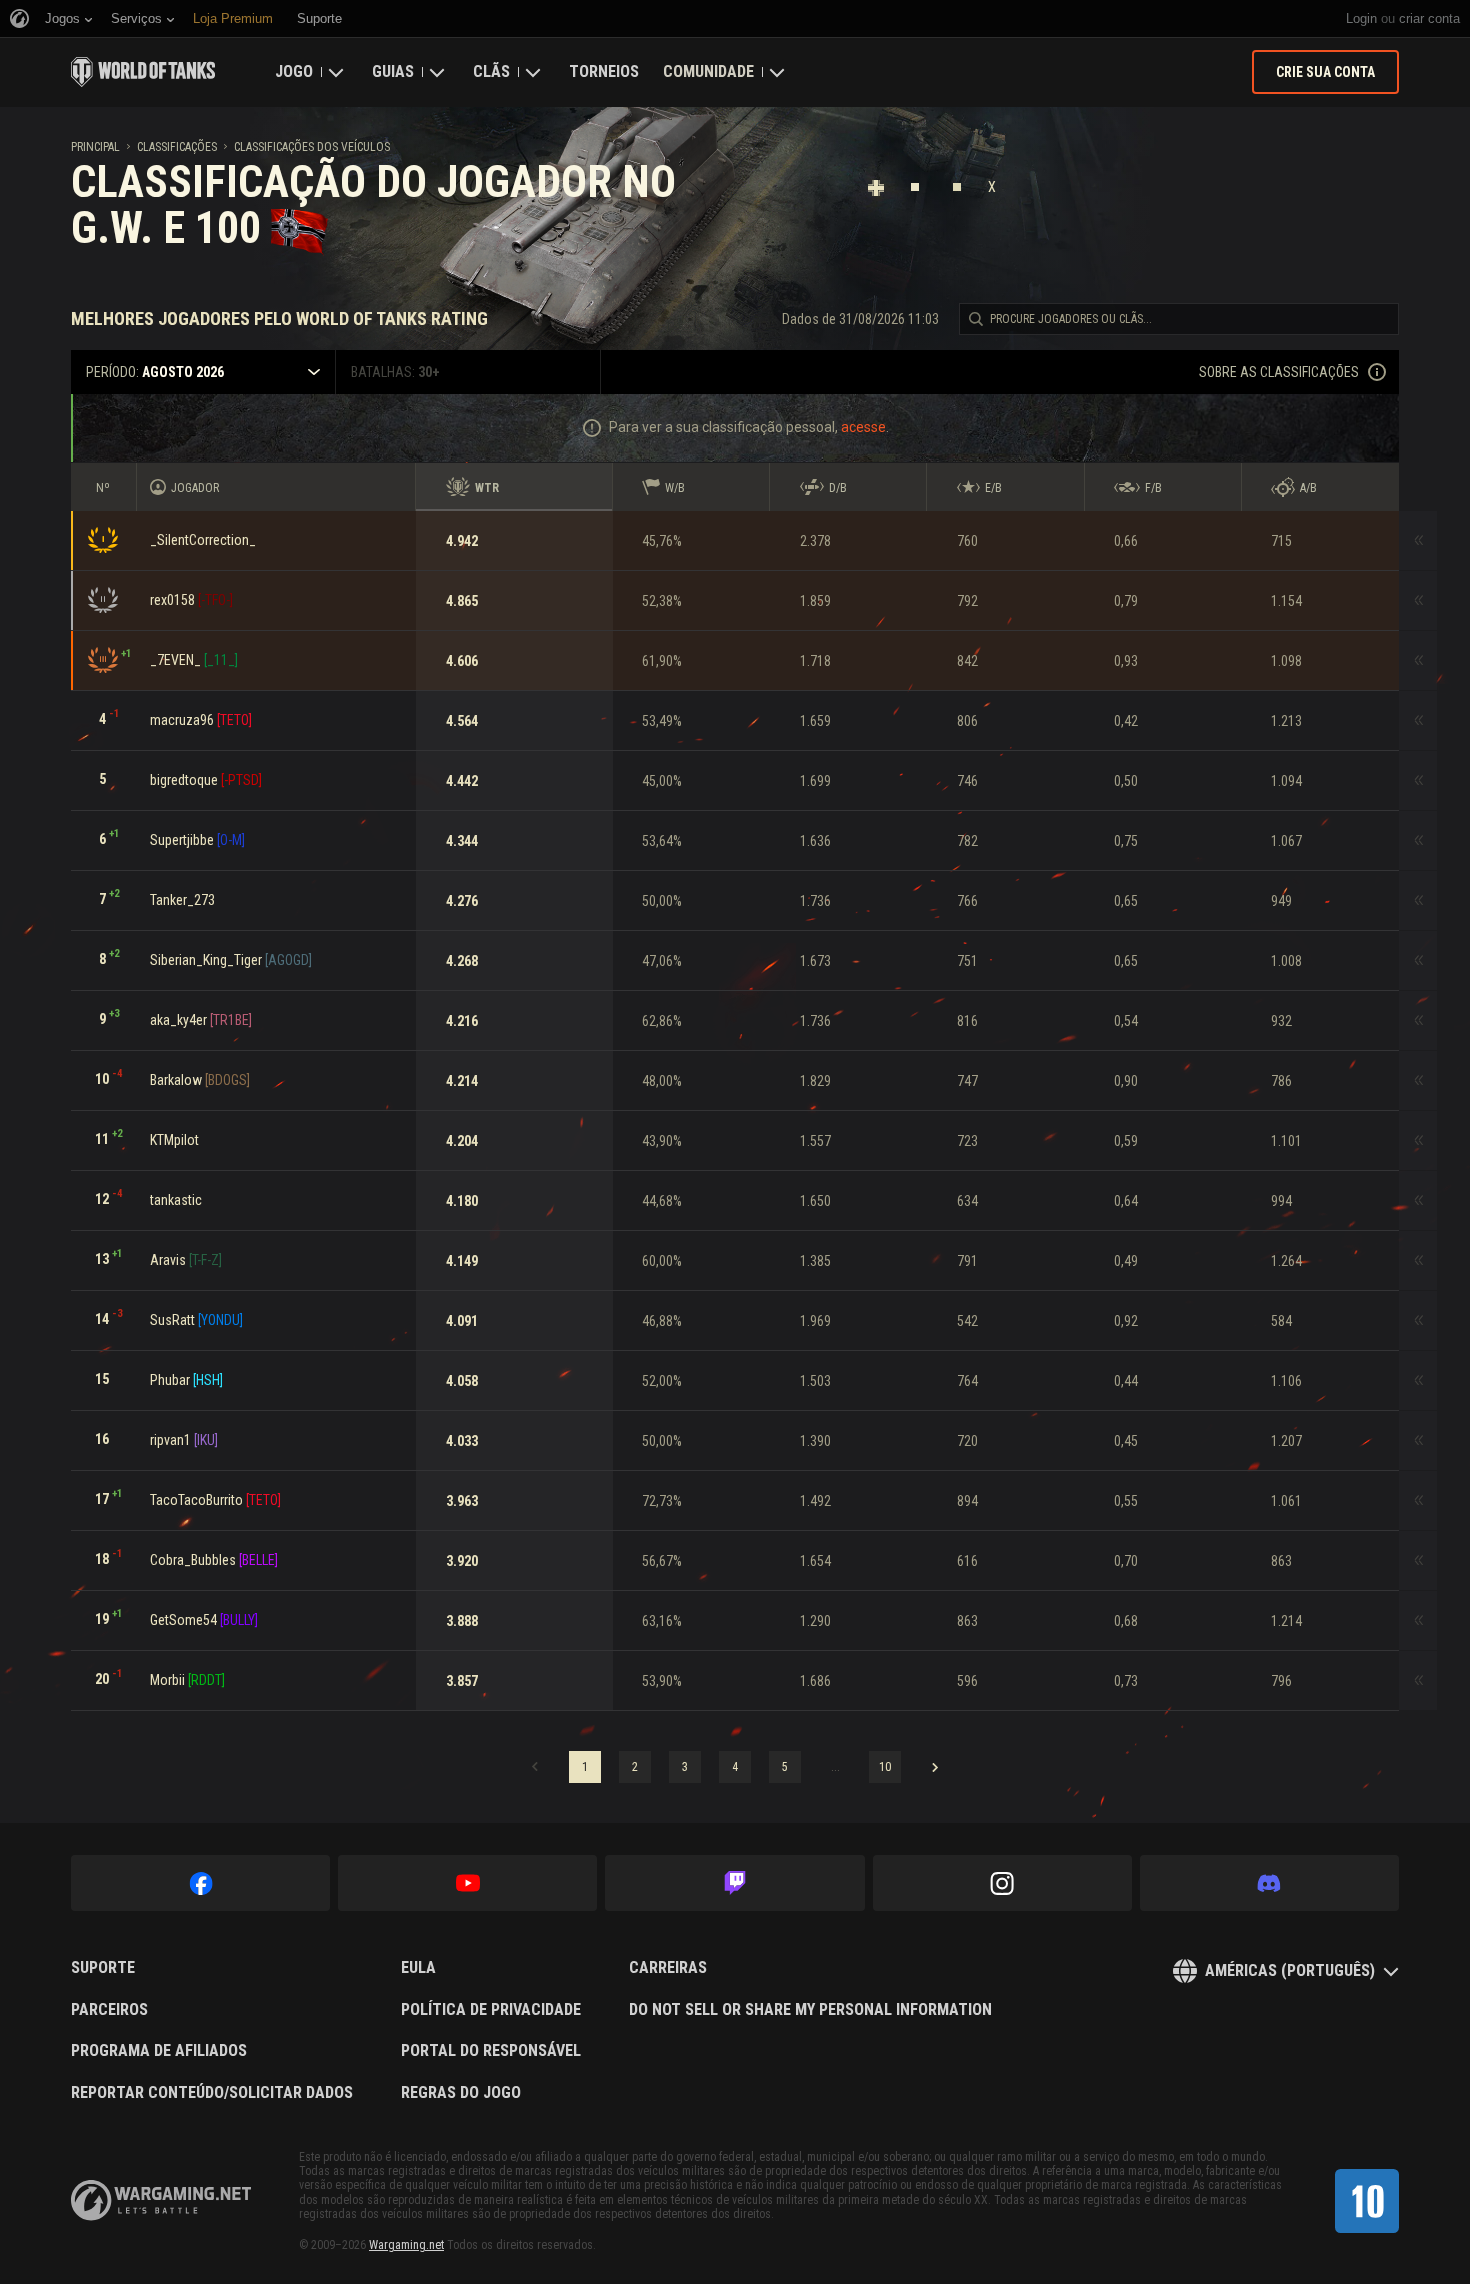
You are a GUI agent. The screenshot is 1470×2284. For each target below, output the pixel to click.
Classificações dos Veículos (312, 147)
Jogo (294, 71)
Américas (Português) (1290, 1970)
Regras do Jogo (461, 2093)
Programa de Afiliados (159, 2051)
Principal (95, 147)
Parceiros (109, 2010)
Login (1361, 18)
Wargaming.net (406, 2245)
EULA (418, 1968)
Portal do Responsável (491, 2051)
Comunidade (708, 71)
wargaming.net (161, 2200)
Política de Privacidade (491, 2010)
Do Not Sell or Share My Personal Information (810, 2010)
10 (885, 1767)
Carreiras (668, 1968)
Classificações (177, 147)
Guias (393, 71)
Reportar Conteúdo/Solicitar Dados (212, 2093)
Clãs (491, 71)
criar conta (1429, 18)
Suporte (103, 1968)
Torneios (604, 71)
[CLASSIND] (1367, 2201)
